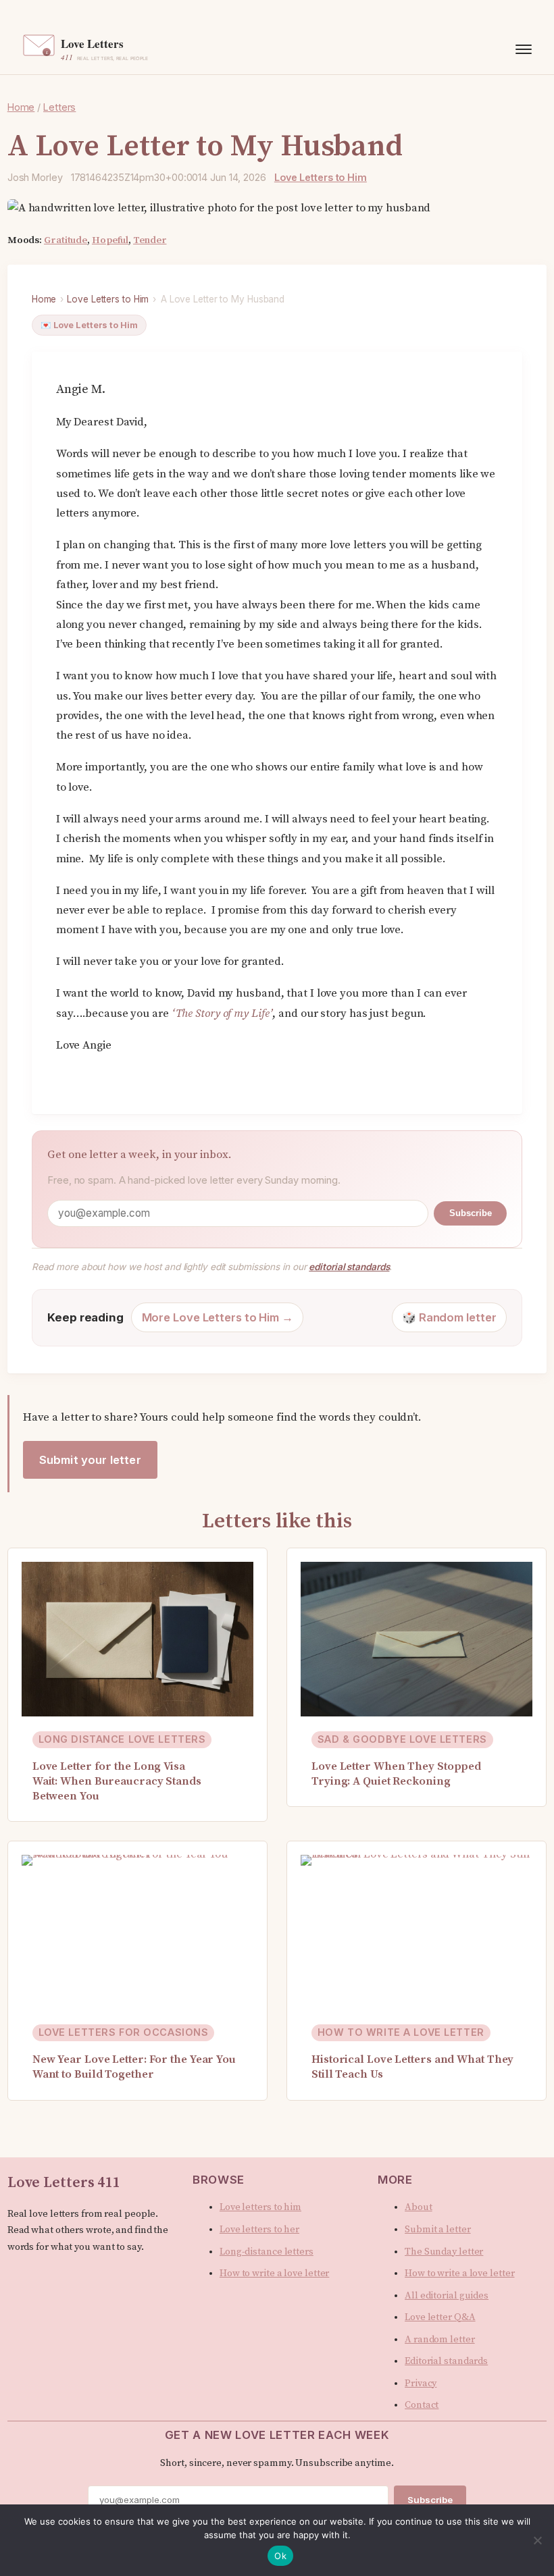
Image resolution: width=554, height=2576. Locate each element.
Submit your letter (90, 1460)
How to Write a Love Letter (401, 2032)
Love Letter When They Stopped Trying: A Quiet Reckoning (396, 1774)
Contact (422, 2405)
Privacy (421, 2384)
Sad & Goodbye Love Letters (402, 1739)
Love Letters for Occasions (124, 2032)
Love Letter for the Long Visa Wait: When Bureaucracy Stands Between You (117, 1782)
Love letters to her (259, 2230)
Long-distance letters (267, 2252)
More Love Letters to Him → (218, 1317)
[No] (537, 2540)
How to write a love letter (274, 2273)
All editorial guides (447, 2296)
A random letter (440, 2340)
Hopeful (110, 240)
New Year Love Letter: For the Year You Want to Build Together (134, 2067)
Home (44, 299)
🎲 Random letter (449, 1317)
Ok (280, 2556)
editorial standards (349, 1267)
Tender (150, 240)
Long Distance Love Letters (122, 1739)
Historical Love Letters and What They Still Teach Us (412, 2067)
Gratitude (66, 240)
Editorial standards (446, 2361)
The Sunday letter (444, 2252)
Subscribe (471, 1213)
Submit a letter (438, 2230)
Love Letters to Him (321, 177)
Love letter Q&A (440, 2317)
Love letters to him (260, 2207)
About (419, 2207)
